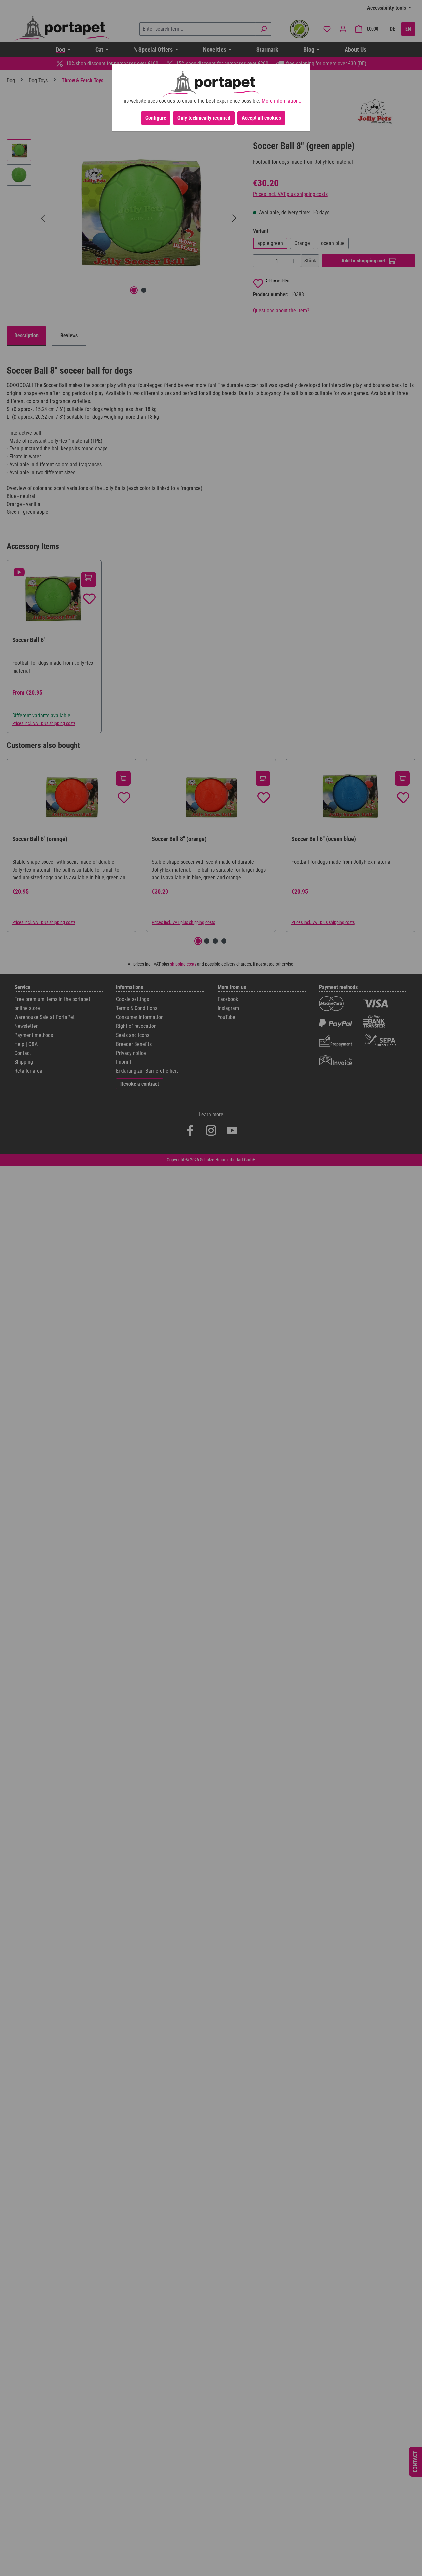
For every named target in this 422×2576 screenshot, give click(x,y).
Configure (156, 118)
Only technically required (204, 118)
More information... (282, 101)
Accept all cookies (261, 118)
